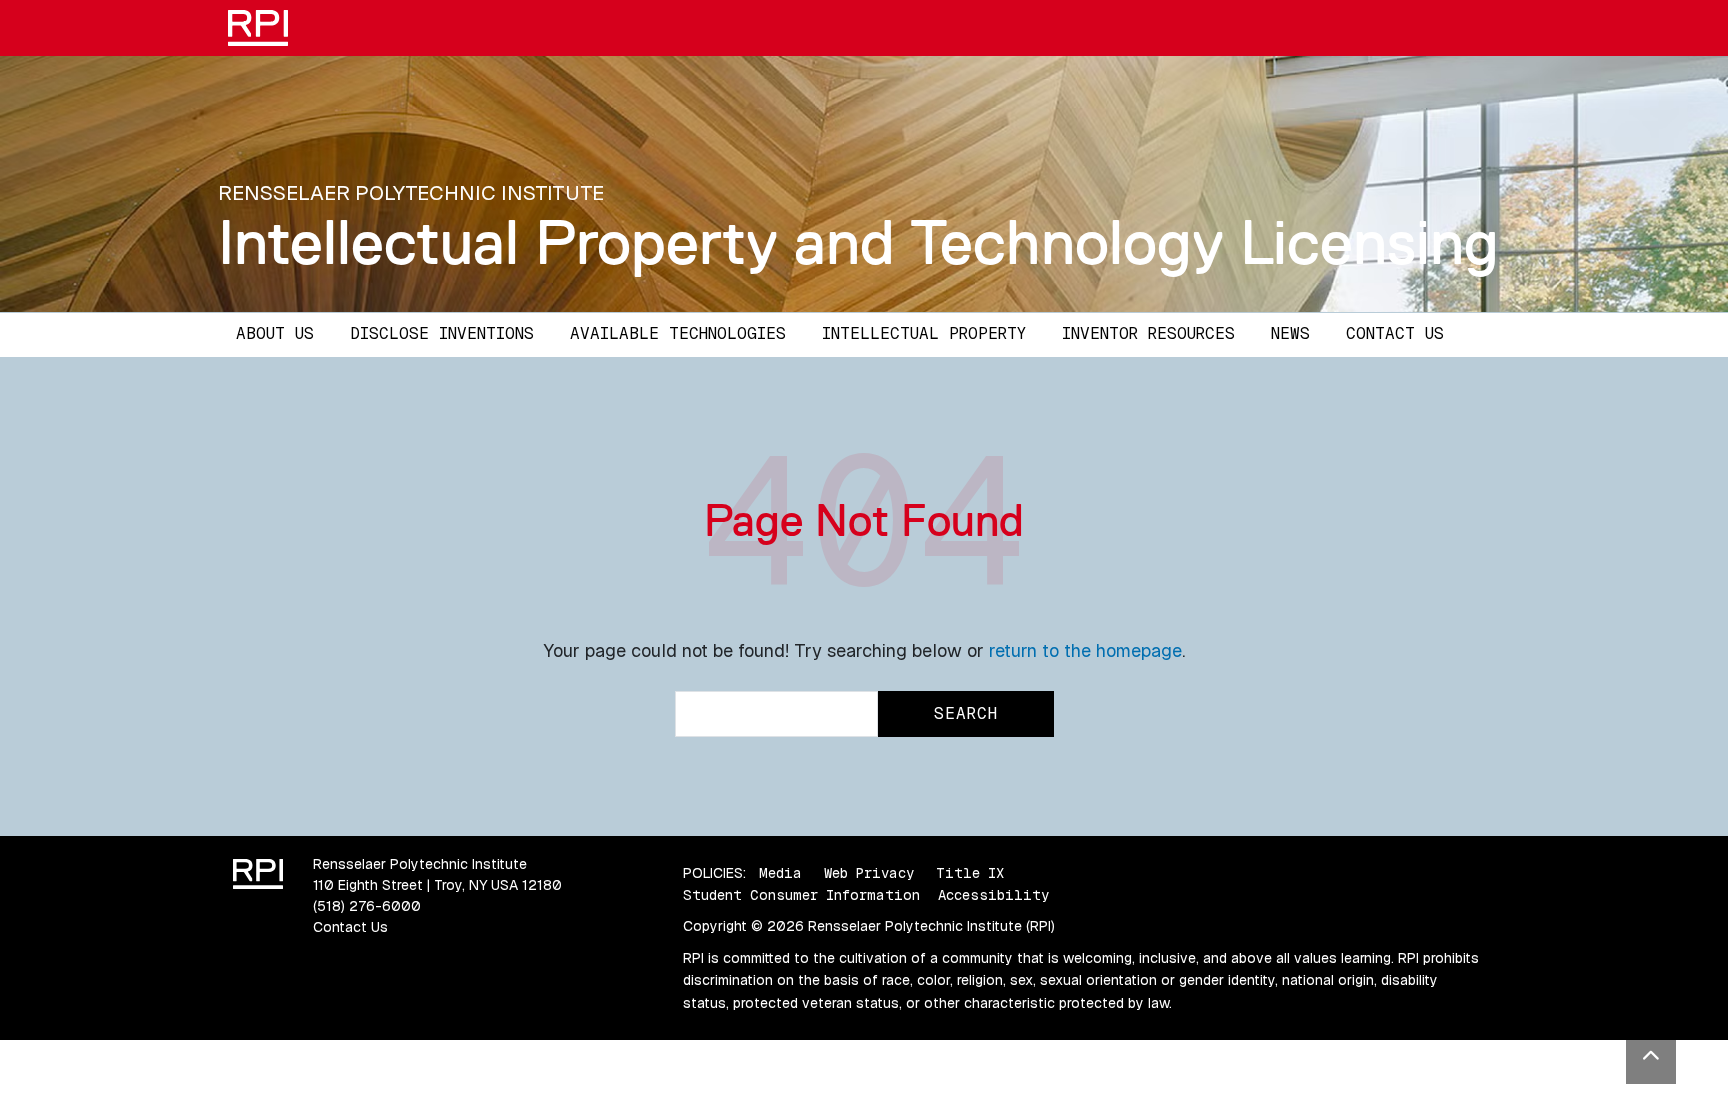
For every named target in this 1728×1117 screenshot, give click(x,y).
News (1290, 333)
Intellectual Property (924, 333)
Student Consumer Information (801, 895)
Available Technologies (678, 333)
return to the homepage (1085, 650)
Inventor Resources (1148, 333)
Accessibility (993, 895)
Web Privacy (869, 873)
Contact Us (1395, 333)
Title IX (970, 873)
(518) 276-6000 (367, 906)
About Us (275, 333)
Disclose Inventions (442, 333)
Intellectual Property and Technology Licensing (858, 242)
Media (780, 873)
